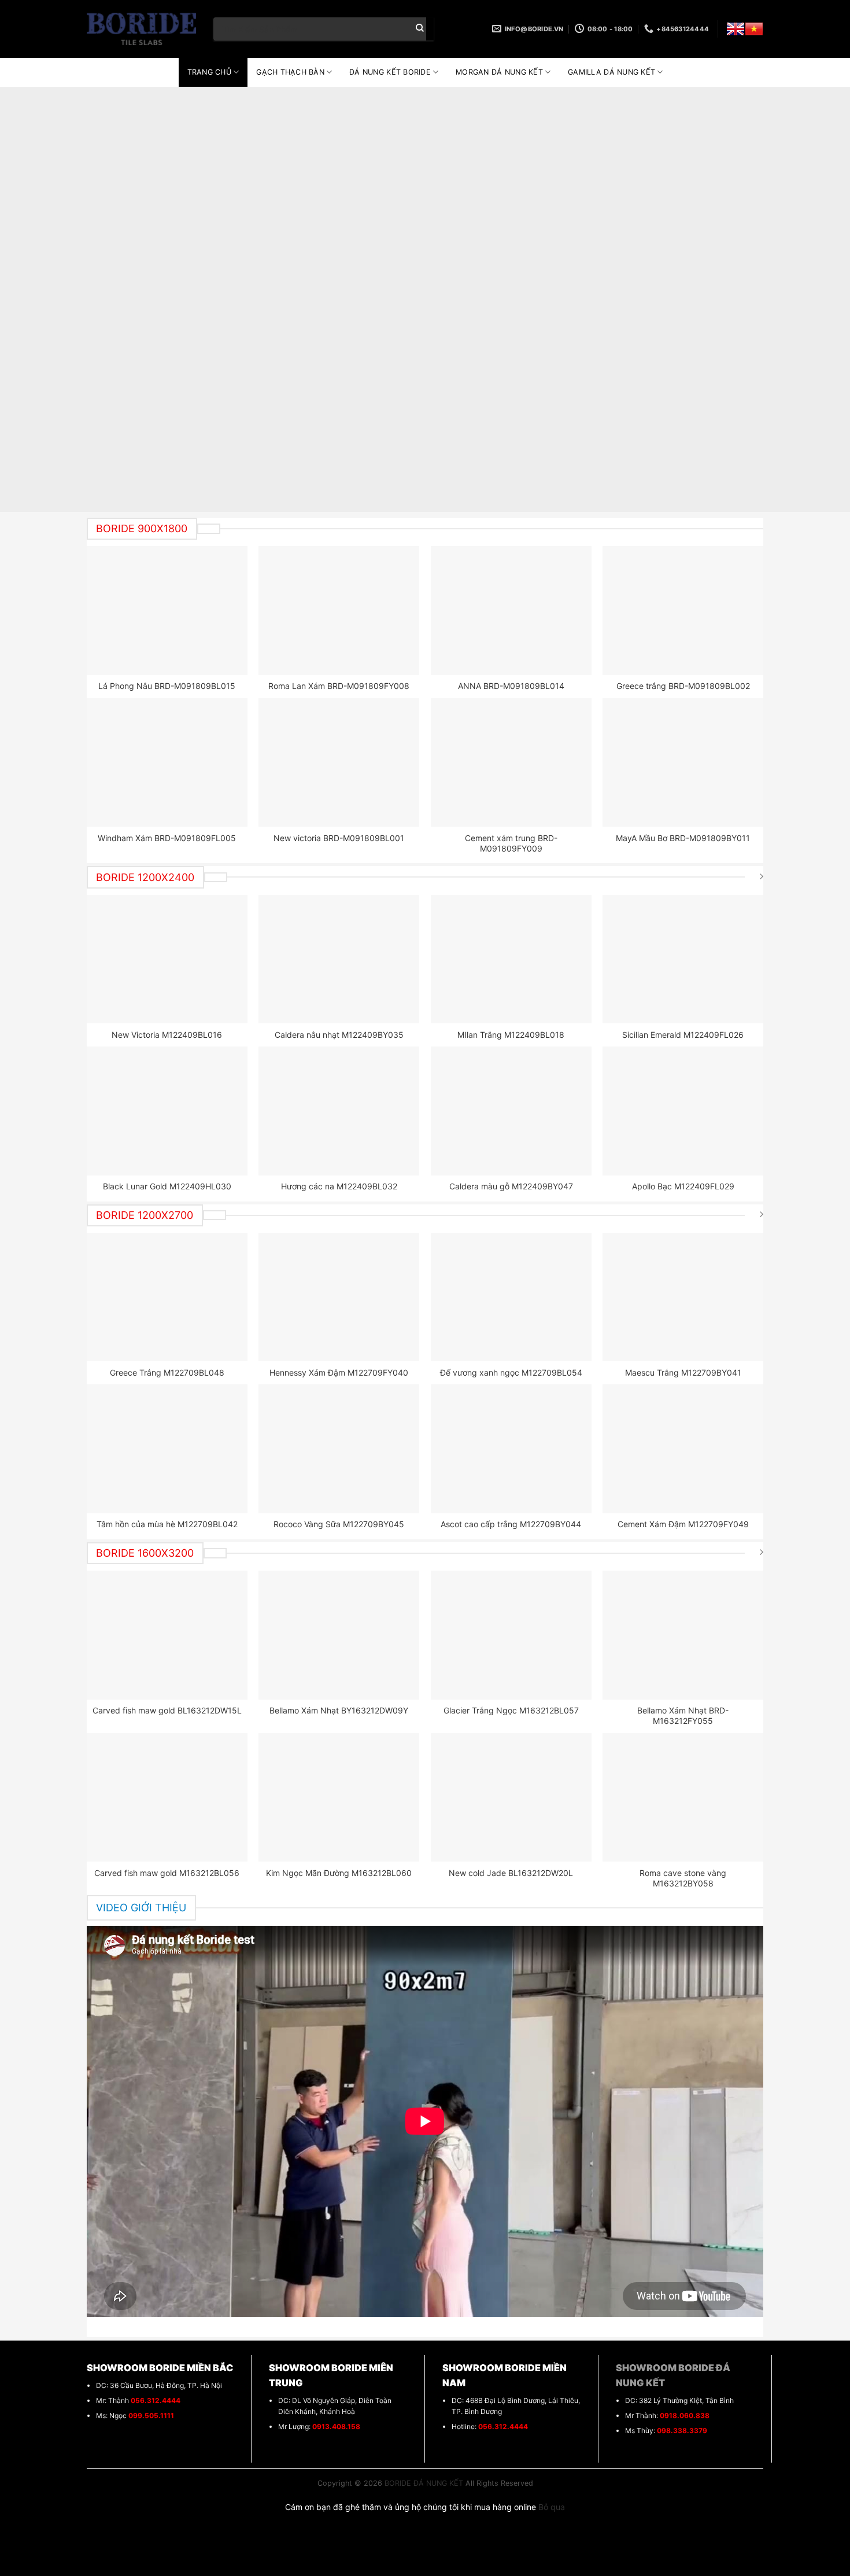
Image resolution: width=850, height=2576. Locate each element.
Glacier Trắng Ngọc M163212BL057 (511, 1710)
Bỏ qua (552, 2507)
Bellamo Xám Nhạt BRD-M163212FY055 (683, 1716)
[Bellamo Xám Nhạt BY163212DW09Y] (339, 1635)
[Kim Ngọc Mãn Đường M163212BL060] (339, 1797)
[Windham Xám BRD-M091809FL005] (167, 762)
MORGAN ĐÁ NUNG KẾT (499, 72)
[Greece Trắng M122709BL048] (167, 1297)
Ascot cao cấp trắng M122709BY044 (511, 1524)
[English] (736, 29)
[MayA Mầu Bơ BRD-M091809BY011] (683, 762)
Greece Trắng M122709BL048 (167, 1372)
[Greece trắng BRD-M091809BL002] (683, 610)
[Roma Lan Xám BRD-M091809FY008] (339, 610)
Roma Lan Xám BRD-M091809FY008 (339, 686)
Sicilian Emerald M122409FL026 (683, 1035)
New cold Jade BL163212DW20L (511, 1873)
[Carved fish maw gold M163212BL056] (167, 1797)
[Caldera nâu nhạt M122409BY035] (339, 959)
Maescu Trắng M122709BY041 (683, 1372)
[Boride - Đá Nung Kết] (141, 29)
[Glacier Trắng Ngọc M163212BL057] (511, 1635)
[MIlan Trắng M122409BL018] (511, 959)
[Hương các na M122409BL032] (339, 1111)
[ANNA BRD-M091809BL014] (511, 610)
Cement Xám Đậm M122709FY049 (683, 1524)
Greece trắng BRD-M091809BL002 (683, 686)
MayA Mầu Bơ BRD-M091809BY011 (683, 838)
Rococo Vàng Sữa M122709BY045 (339, 1524)
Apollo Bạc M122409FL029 (683, 1186)
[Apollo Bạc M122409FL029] (683, 1111)
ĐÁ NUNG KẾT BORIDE (390, 72)
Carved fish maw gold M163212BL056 (167, 1873)
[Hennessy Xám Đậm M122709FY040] (339, 1297)
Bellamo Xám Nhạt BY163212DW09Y (339, 1710)
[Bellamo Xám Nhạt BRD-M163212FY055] (683, 1635)
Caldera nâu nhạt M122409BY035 (339, 1035)
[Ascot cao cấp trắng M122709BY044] (511, 1449)
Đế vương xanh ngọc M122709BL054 (511, 1372)
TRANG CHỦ (209, 72)
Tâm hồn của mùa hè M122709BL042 (167, 1524)
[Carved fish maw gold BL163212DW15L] (167, 1635)
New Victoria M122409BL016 (167, 1035)
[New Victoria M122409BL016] (167, 959)
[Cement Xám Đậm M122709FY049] (683, 1449)
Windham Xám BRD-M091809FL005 (167, 838)
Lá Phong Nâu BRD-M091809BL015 (167, 686)
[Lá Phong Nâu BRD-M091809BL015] (167, 610)
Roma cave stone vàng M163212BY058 (683, 1878)
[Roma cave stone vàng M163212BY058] (683, 1797)
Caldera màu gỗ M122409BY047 (511, 1186)
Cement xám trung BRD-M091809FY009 (511, 843)
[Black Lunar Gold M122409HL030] (167, 1111)
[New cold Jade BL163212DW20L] (511, 1797)
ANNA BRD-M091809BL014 (511, 686)
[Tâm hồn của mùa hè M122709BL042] (167, 1449)
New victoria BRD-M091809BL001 (339, 838)
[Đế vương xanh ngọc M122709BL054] (511, 1297)
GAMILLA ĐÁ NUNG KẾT (611, 72)
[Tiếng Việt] (754, 29)
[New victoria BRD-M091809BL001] (339, 762)
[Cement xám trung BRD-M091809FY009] (511, 762)
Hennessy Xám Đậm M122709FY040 (339, 1372)
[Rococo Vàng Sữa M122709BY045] (339, 1449)
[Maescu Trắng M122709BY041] (683, 1297)
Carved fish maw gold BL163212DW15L (167, 1710)
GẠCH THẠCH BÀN (290, 72)
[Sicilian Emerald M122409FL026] (683, 959)
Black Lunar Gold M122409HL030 (167, 1186)
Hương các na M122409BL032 (339, 1186)
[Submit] (420, 29)
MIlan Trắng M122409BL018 (511, 1035)
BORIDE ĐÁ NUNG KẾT (424, 2483)
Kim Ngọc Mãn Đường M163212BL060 (339, 1873)
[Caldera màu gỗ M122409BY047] (511, 1111)
